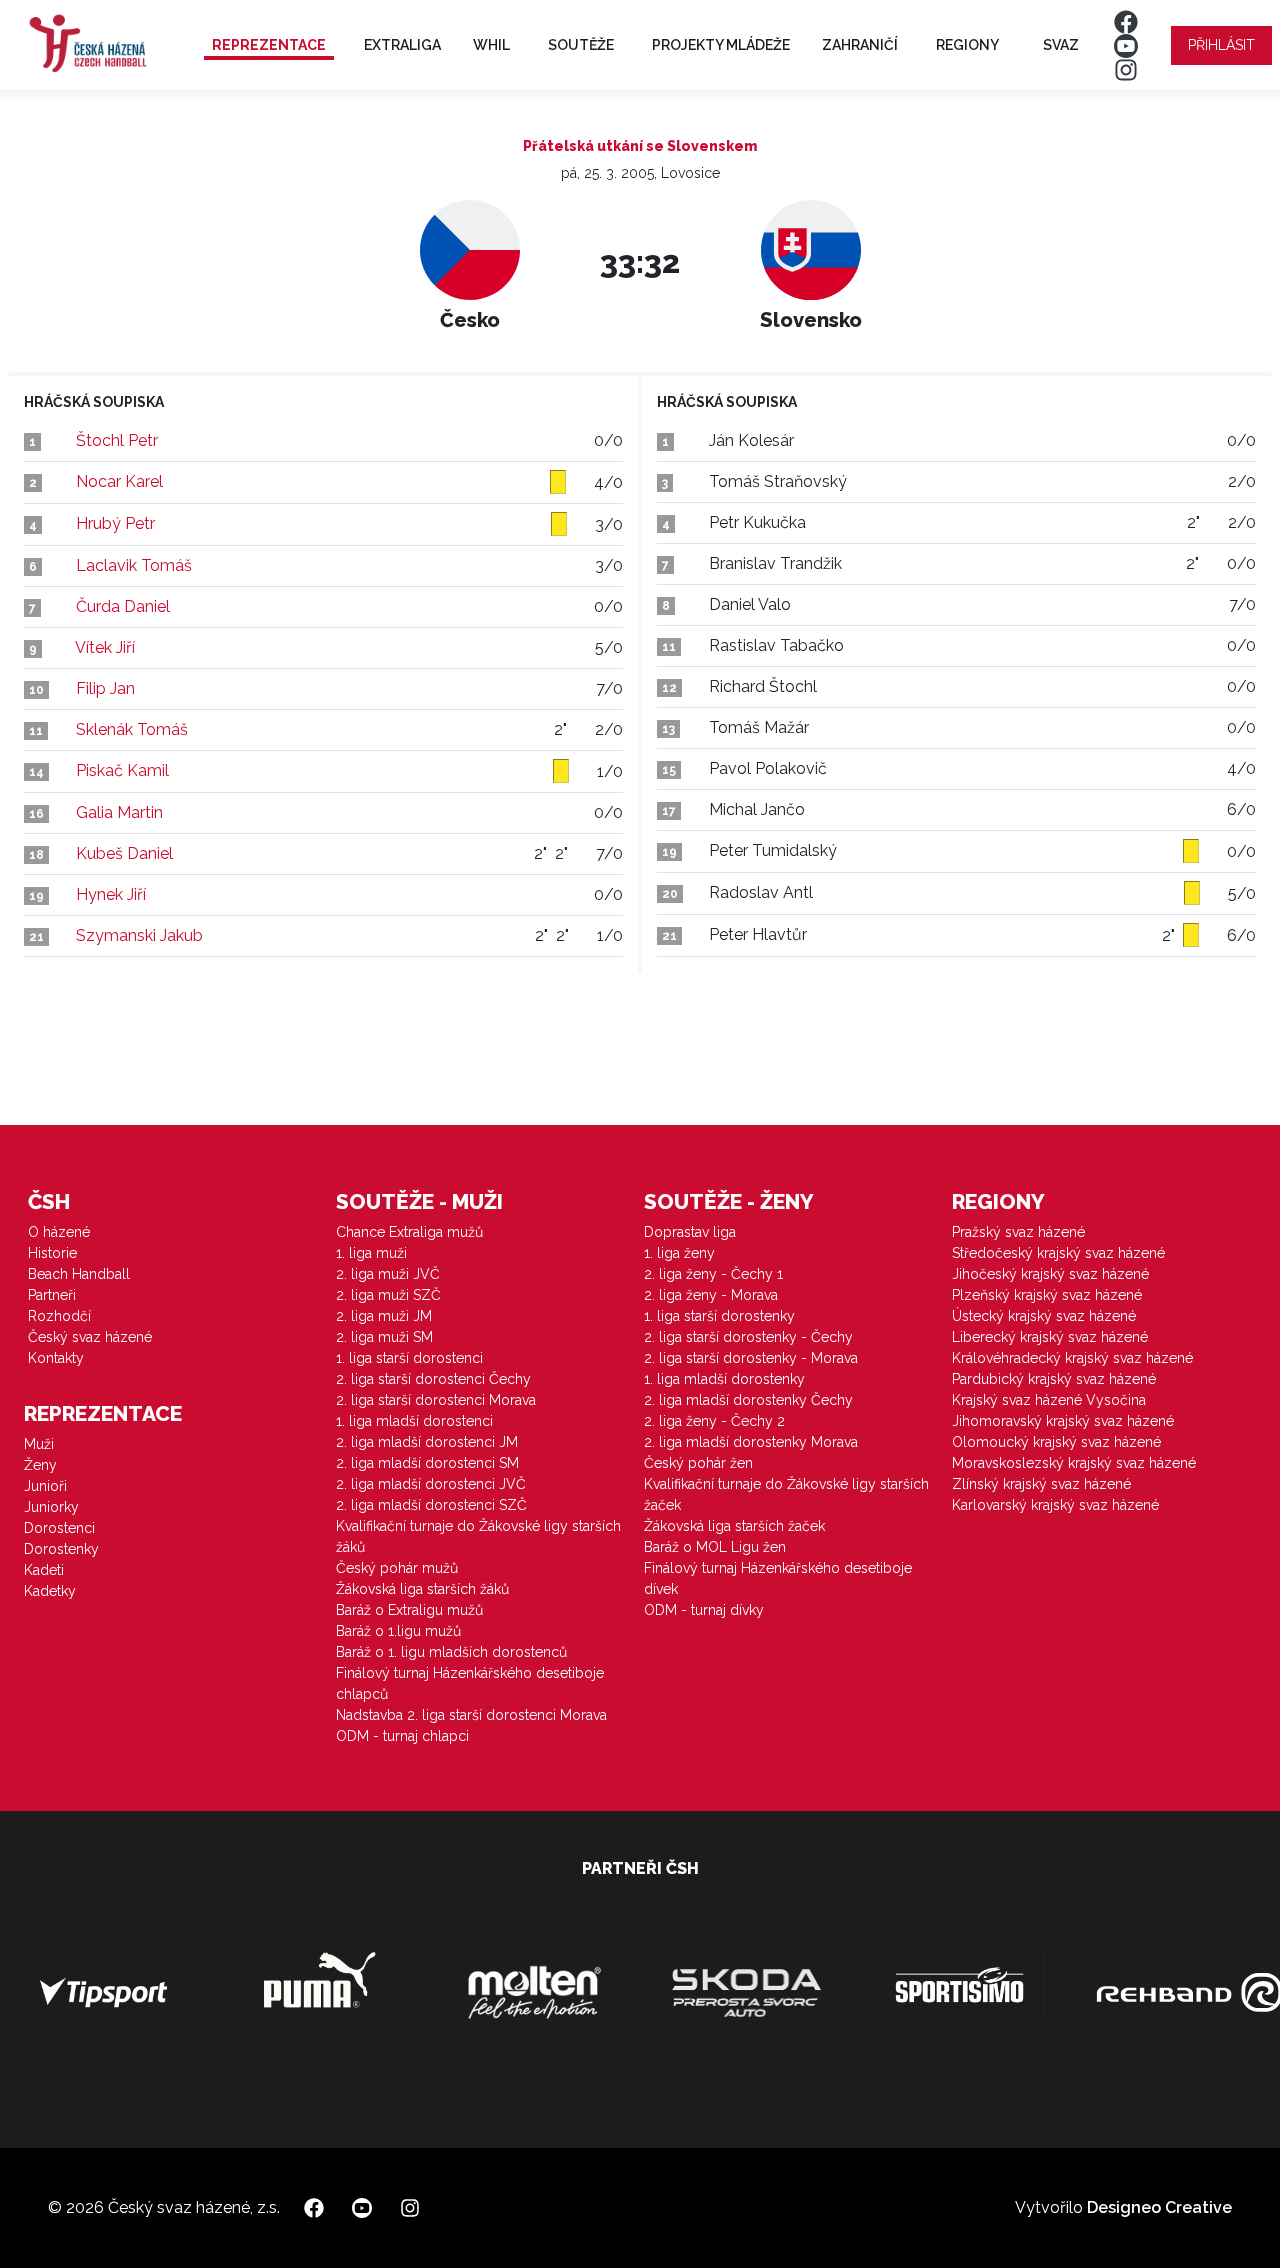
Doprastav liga (690, 1232)
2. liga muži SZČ (388, 1295)
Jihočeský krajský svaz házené (1050, 1274)
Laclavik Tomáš (134, 565)
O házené (59, 1232)
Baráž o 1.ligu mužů (398, 1631)
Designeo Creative (1159, 2207)
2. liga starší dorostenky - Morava (751, 1358)
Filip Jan (105, 688)
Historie (52, 1253)
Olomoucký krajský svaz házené (1056, 1442)
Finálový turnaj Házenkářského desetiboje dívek (778, 1578)
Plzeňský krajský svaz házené (1047, 1295)
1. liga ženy (679, 1253)
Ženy (40, 1465)
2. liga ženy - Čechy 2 (714, 1421)
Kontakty (56, 1358)
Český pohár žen (698, 1463)
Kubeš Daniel (124, 853)
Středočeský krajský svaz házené (1058, 1253)
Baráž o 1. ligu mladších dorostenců (451, 1652)
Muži (39, 1444)
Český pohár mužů (397, 1568)
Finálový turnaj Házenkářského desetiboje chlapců (470, 1683)
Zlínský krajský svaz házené (1041, 1484)
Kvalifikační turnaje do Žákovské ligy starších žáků (478, 1536)
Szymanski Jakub (139, 935)
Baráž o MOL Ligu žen (715, 1547)
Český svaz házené (90, 1337)
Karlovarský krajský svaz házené (1055, 1505)
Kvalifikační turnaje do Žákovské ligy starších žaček (786, 1494)
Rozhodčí (59, 1316)
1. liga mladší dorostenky (724, 1379)
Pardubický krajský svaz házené (1054, 1379)
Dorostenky (61, 1549)
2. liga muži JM (384, 1316)
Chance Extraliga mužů (409, 1232)
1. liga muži (371, 1253)
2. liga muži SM (384, 1337)
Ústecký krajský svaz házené (1044, 1316)
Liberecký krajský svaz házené (1050, 1337)
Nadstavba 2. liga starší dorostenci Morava (471, 1715)
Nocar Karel (119, 481)
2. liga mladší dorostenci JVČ (431, 1484)
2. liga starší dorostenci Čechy (433, 1379)
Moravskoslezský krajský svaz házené (1074, 1463)
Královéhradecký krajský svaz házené (1072, 1358)
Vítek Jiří (105, 647)
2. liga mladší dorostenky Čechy (748, 1400)
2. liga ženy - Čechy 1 (713, 1274)
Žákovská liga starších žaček (734, 1526)
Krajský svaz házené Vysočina (1049, 1400)
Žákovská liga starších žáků (422, 1589)
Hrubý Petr (115, 523)
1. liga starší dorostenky (719, 1316)
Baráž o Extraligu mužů (409, 1610)
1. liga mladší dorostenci (414, 1421)
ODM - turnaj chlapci (402, 1736)
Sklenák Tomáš (132, 729)
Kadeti (44, 1570)
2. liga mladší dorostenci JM (427, 1442)
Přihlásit (1221, 45)
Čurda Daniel (123, 606)
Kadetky (50, 1591)
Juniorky (51, 1507)
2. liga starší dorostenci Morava (436, 1400)
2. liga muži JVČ (388, 1274)
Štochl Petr (117, 440)
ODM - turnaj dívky (704, 1610)
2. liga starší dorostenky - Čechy (748, 1337)
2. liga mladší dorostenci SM (427, 1463)
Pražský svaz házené (1018, 1232)
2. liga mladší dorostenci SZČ (431, 1505)
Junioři (45, 1486)
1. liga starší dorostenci (409, 1358)
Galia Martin (119, 812)
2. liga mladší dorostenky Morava (751, 1442)
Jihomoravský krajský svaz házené (1063, 1421)
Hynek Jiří (111, 894)
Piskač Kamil (122, 770)
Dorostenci (59, 1528)
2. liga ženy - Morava (711, 1295)
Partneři (52, 1295)
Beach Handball (79, 1274)
